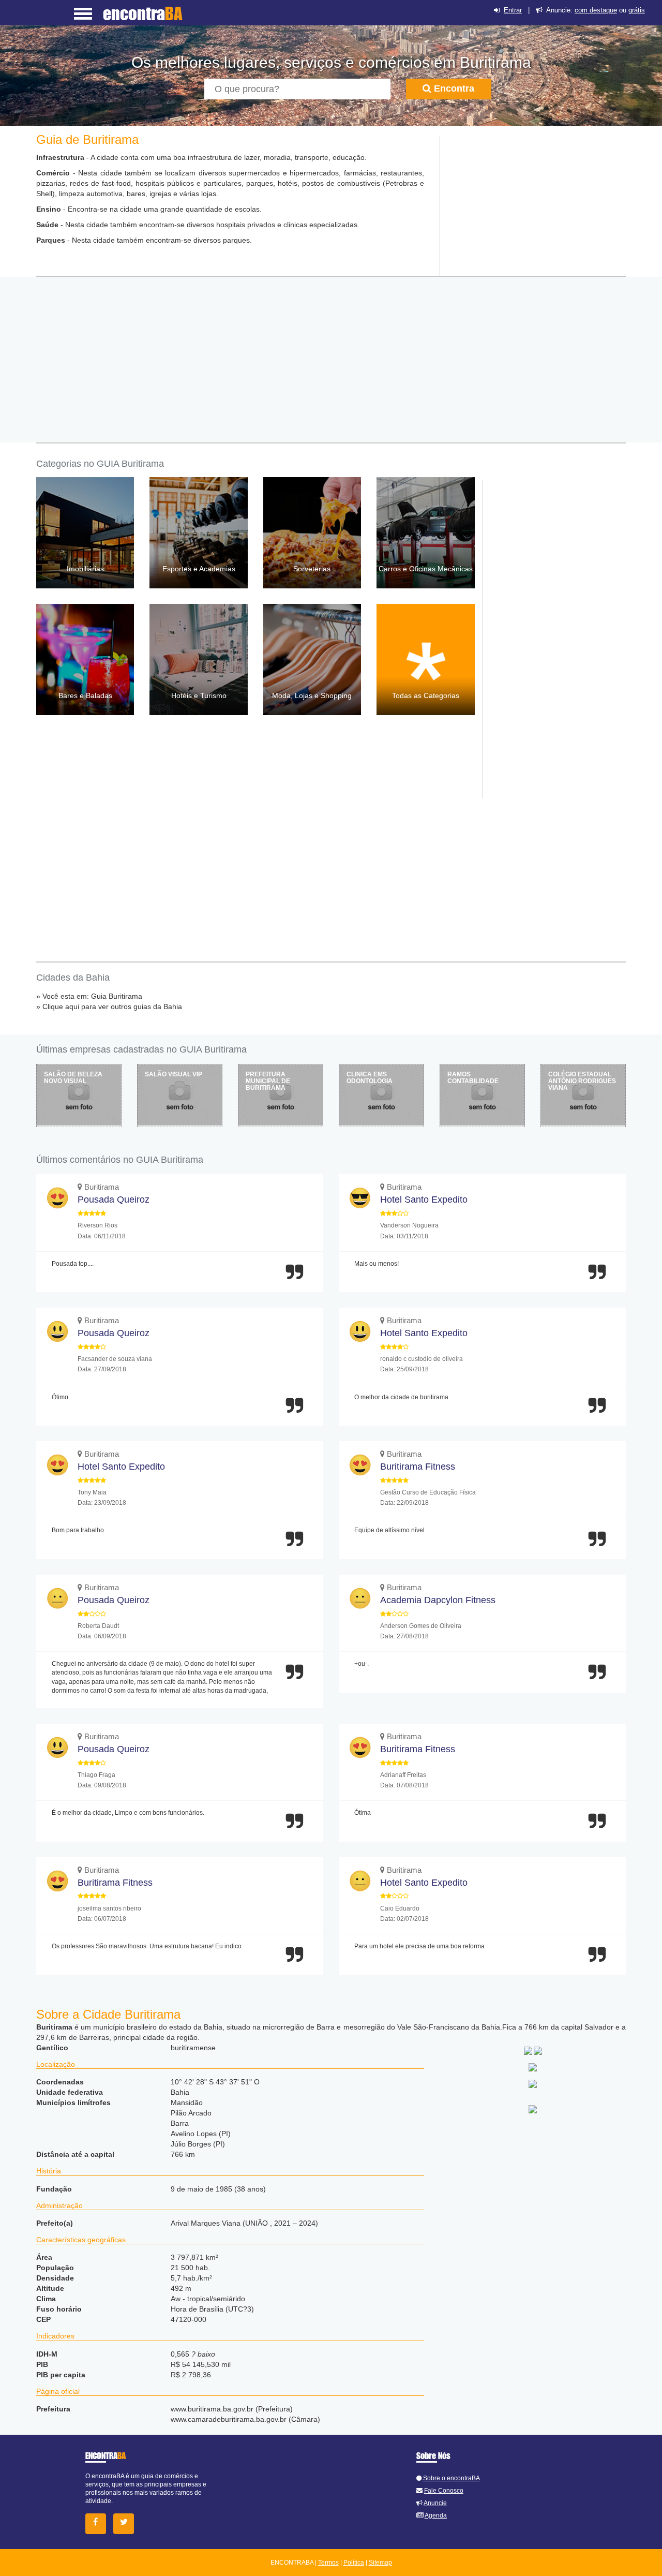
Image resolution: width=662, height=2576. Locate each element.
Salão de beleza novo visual (73, 1078)
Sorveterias (312, 569)
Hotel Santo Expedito (424, 1200)
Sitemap (380, 2563)
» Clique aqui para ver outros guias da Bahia (109, 1006)
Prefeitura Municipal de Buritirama (268, 1081)
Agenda (436, 2515)
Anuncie (435, 2503)
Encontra (453, 88)
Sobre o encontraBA (452, 2478)
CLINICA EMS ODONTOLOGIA (370, 1078)
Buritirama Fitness (418, 1467)
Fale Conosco (444, 2491)
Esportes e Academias (199, 569)
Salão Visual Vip (174, 1074)
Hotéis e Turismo (199, 695)
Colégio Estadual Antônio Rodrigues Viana (582, 1081)
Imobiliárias (85, 569)
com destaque (596, 10)
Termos (328, 2563)
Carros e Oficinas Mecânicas (426, 569)
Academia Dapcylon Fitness (438, 1600)
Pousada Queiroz (114, 1200)
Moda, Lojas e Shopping (312, 695)
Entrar (513, 10)
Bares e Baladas (85, 695)
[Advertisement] (533, 201)
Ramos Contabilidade (473, 1078)
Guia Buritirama (117, 996)
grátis (637, 10)
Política (354, 2563)
